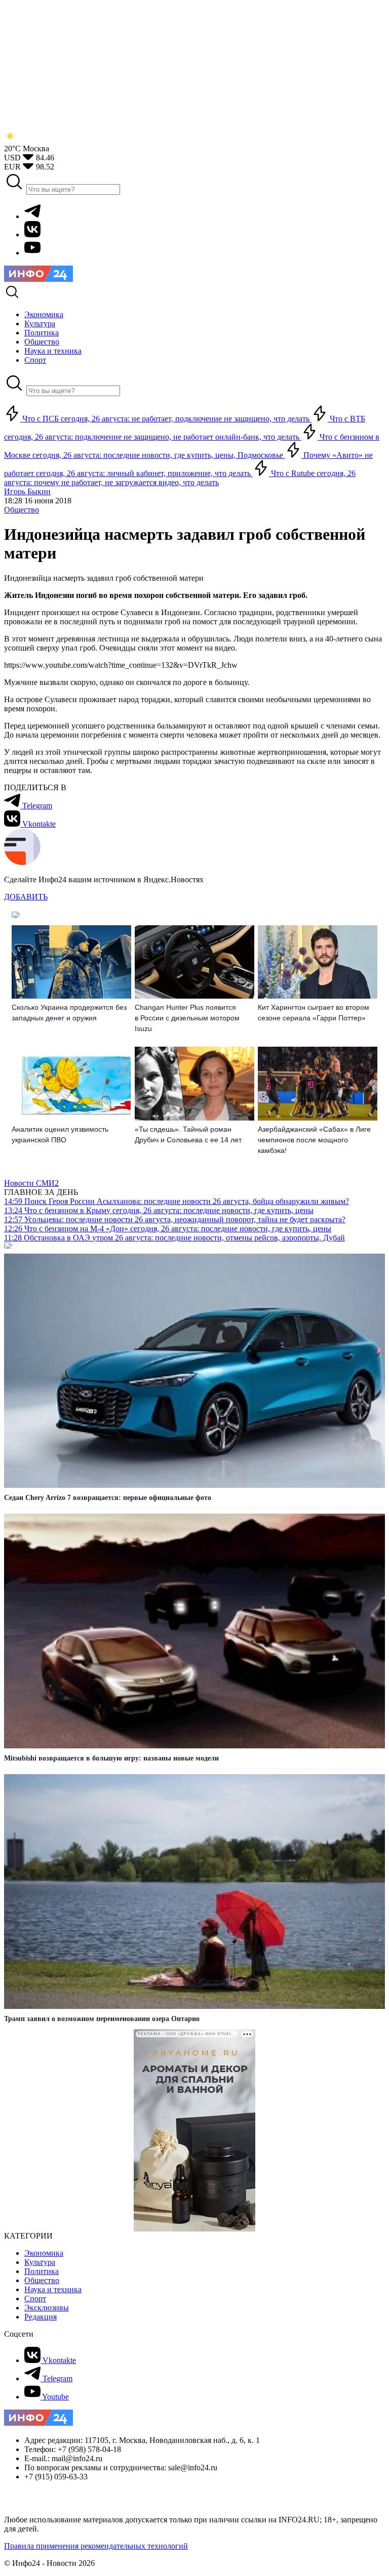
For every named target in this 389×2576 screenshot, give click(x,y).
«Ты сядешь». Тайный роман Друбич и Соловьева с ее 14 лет (188, 1134)
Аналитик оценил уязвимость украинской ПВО (60, 1134)
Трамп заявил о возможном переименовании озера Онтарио (102, 2019)
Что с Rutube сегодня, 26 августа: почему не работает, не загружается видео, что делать (180, 478)
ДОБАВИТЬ (26, 897)
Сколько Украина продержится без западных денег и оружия (69, 1013)
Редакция (41, 2317)
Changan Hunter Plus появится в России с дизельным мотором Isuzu (187, 1018)
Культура (40, 2262)
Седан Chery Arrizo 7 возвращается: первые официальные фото (108, 1498)
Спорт (35, 2299)
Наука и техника (53, 2289)
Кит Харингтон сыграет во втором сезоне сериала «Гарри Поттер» (314, 1013)
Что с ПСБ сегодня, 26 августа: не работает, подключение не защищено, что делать (166, 419)
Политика (42, 2271)
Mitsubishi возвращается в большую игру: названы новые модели (111, 1758)
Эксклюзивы (47, 2308)
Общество (22, 510)
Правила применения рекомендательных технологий (96, 2546)
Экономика (44, 2253)
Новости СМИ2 (31, 1183)
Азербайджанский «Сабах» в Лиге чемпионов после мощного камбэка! (314, 1140)
